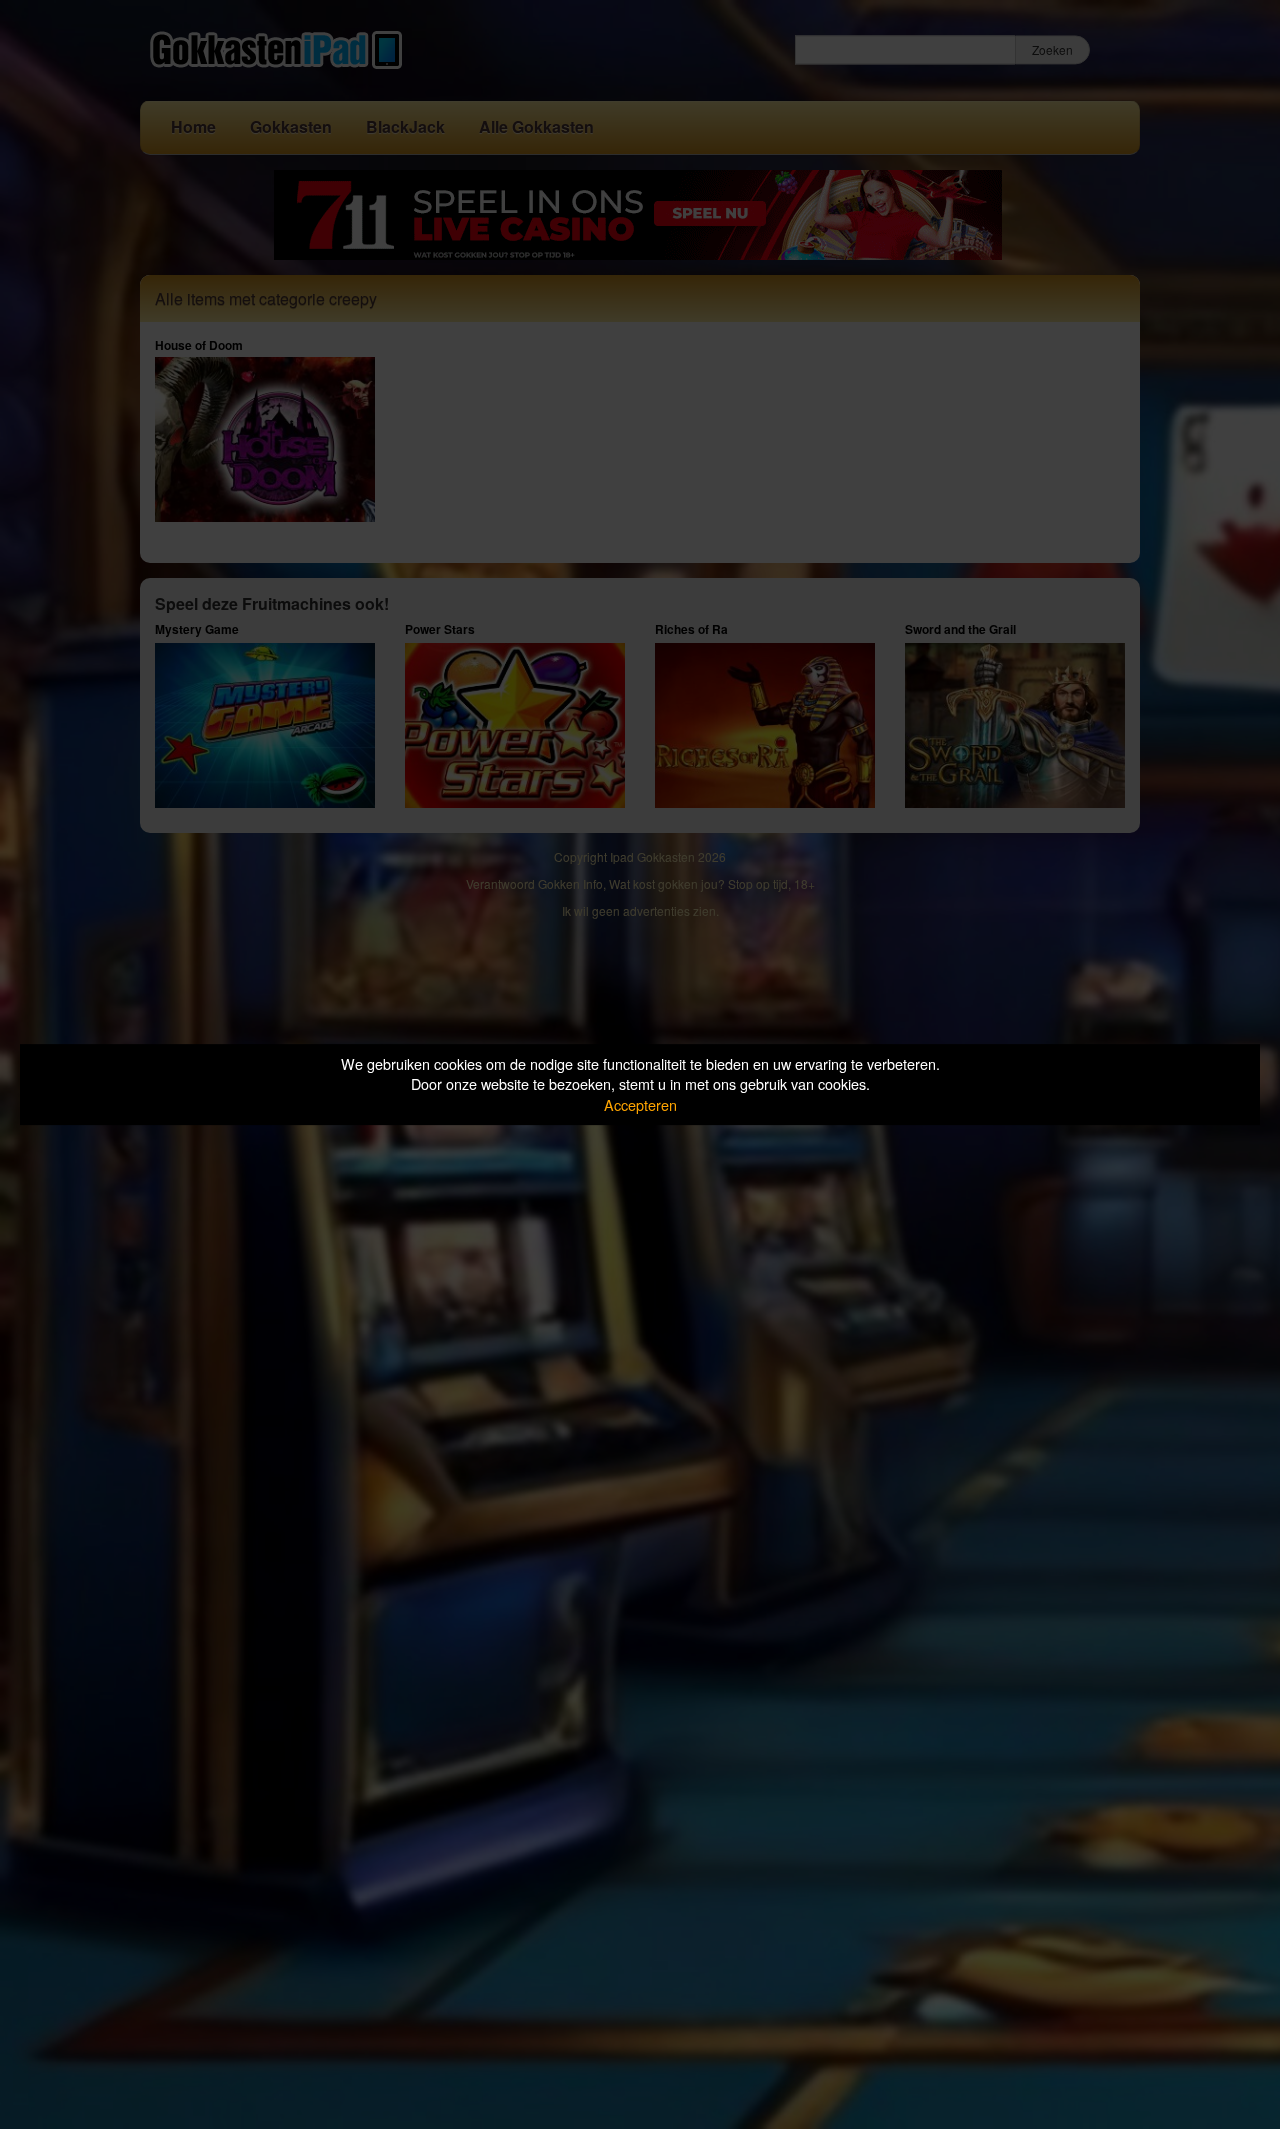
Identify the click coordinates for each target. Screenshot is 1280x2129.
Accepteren (640, 1104)
